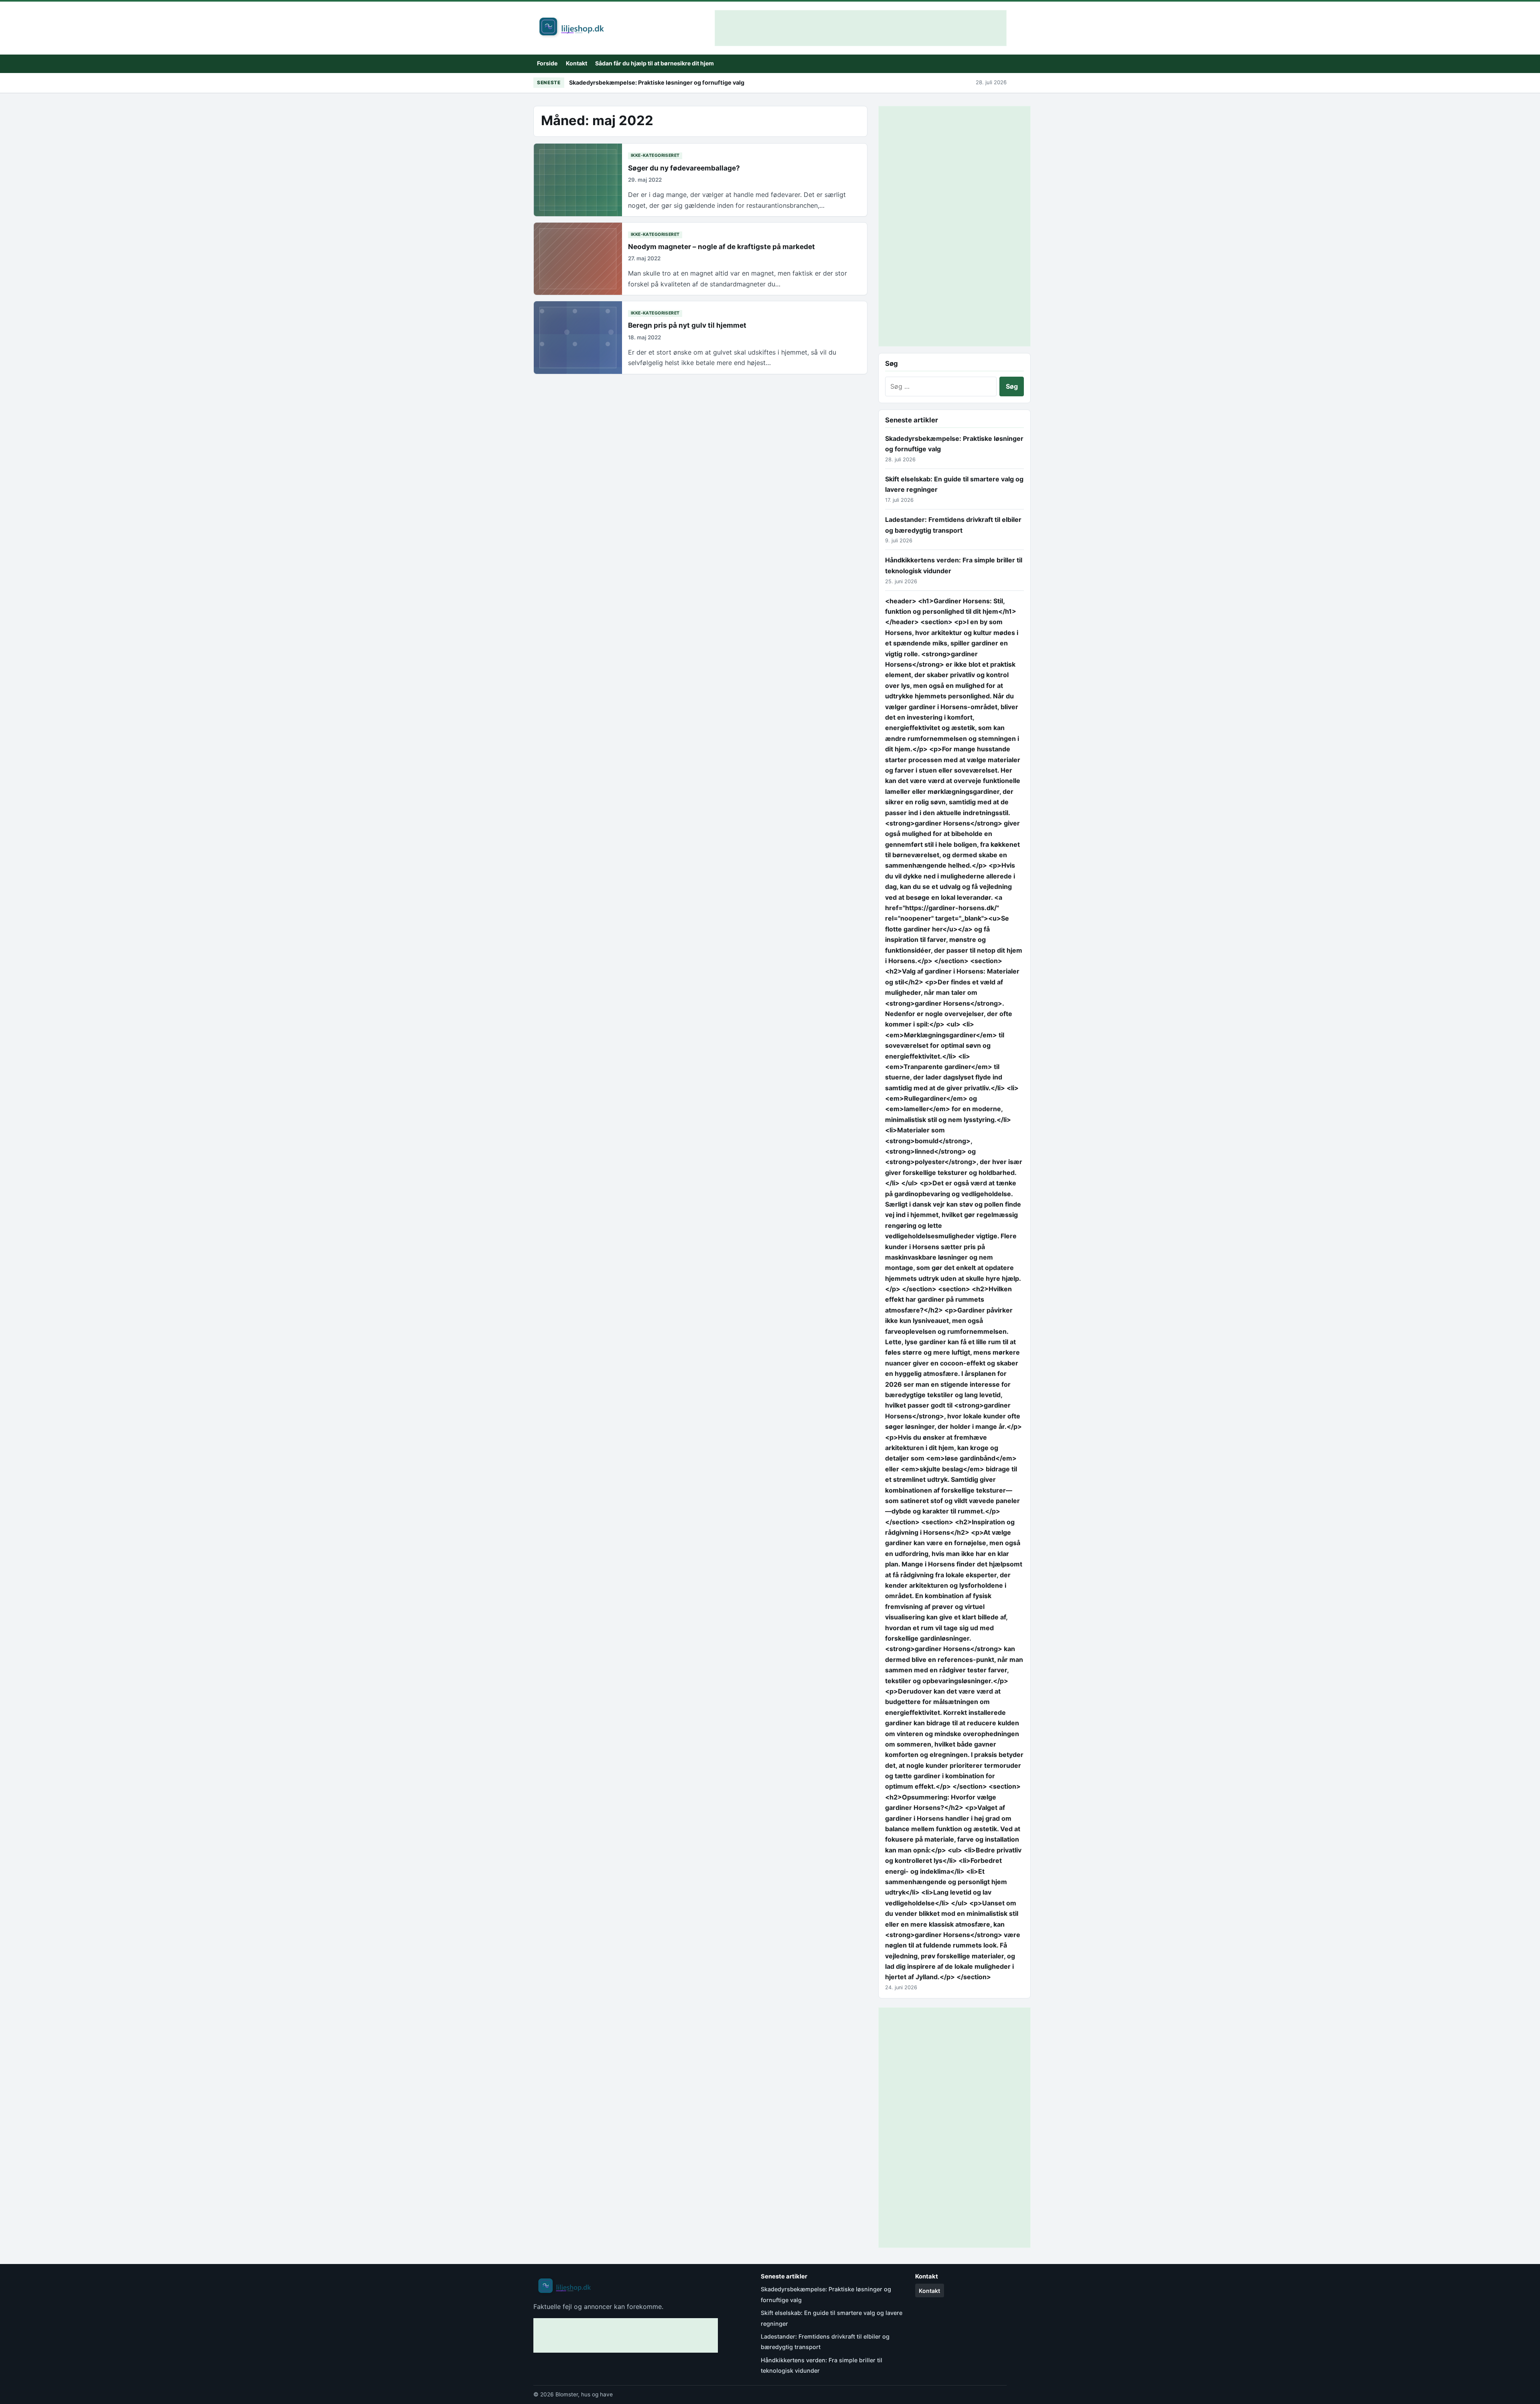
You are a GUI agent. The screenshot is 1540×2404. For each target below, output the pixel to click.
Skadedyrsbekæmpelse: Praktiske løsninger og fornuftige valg (657, 82)
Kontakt (576, 63)
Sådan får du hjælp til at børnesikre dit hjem (654, 63)
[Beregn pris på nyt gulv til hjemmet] (578, 338)
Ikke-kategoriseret (655, 155)
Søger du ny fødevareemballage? (684, 168)
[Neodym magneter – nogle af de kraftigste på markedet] (578, 259)
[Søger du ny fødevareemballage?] (578, 180)
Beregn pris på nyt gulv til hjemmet (687, 325)
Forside (547, 63)
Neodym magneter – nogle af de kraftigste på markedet (721, 246)
